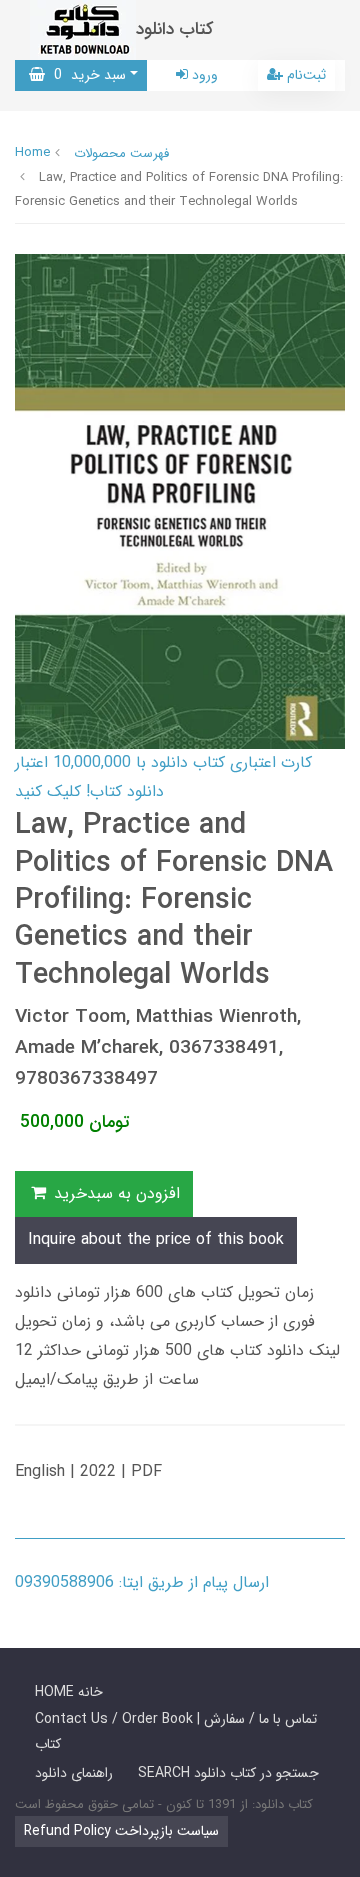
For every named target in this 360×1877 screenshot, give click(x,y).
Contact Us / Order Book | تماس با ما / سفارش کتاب (176, 1731)
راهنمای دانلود (74, 1773)
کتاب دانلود (175, 29)
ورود (203, 75)
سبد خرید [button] (85, 75)
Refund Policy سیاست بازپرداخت (121, 1831)
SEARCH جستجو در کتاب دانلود (228, 1773)
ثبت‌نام (304, 75)
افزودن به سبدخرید (114, 1193)
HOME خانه (69, 1692)
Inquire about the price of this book (156, 1239)
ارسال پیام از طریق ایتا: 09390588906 (142, 1582)
